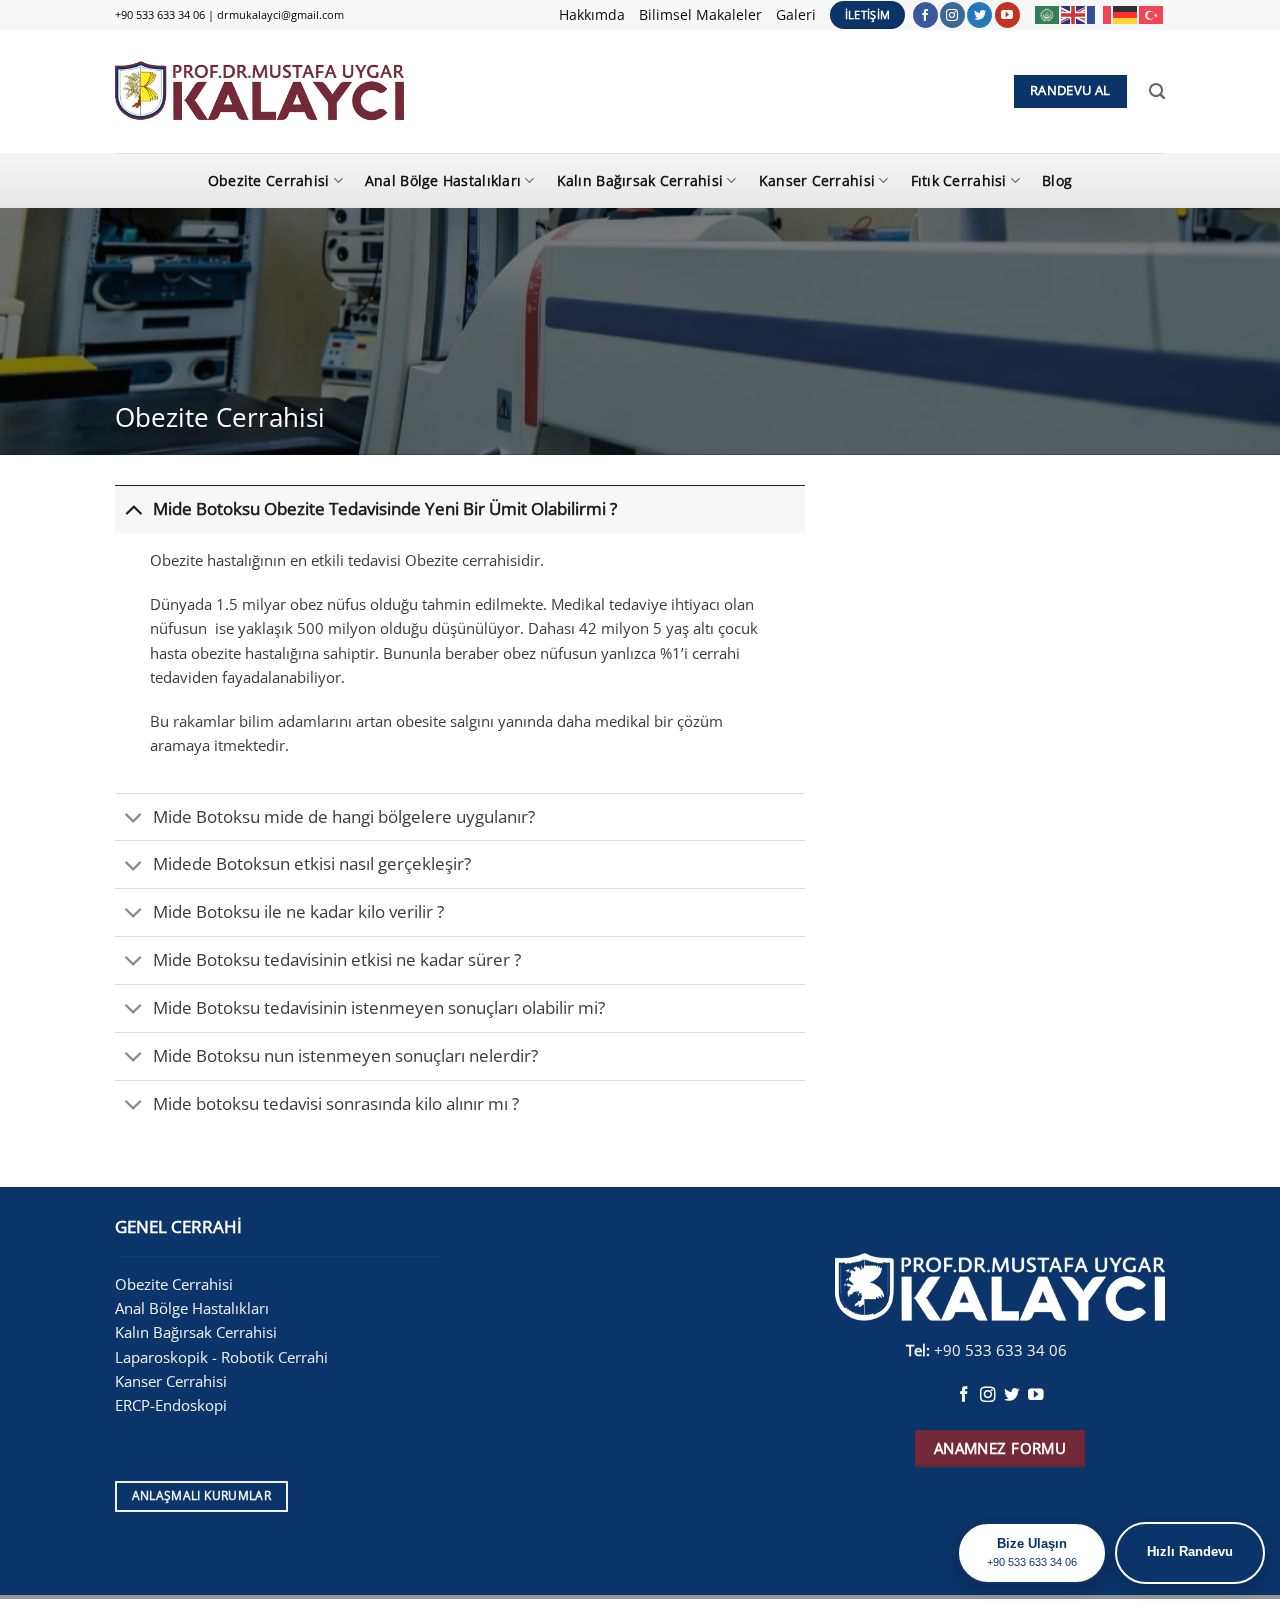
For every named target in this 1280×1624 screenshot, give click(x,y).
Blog (1057, 180)
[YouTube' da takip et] (1007, 15)
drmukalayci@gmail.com (280, 14)
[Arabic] (1048, 14)
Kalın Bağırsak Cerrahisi (640, 180)
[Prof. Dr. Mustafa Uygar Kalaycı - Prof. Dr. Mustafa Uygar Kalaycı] (259, 91)
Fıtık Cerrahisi (959, 180)
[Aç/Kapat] (133, 508)
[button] (1157, 91)
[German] (1126, 14)
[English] (1074, 14)
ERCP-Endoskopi (171, 1405)
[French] (1100, 14)
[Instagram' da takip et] (952, 15)
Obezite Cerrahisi (269, 180)
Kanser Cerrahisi (817, 180)
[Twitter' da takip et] (979, 15)
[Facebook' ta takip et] (925, 15)
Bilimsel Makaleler (700, 14)
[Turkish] (1152, 14)
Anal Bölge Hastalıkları (443, 180)
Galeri (796, 14)
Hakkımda (592, 14)
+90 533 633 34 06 (160, 14)
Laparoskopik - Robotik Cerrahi (223, 1357)
